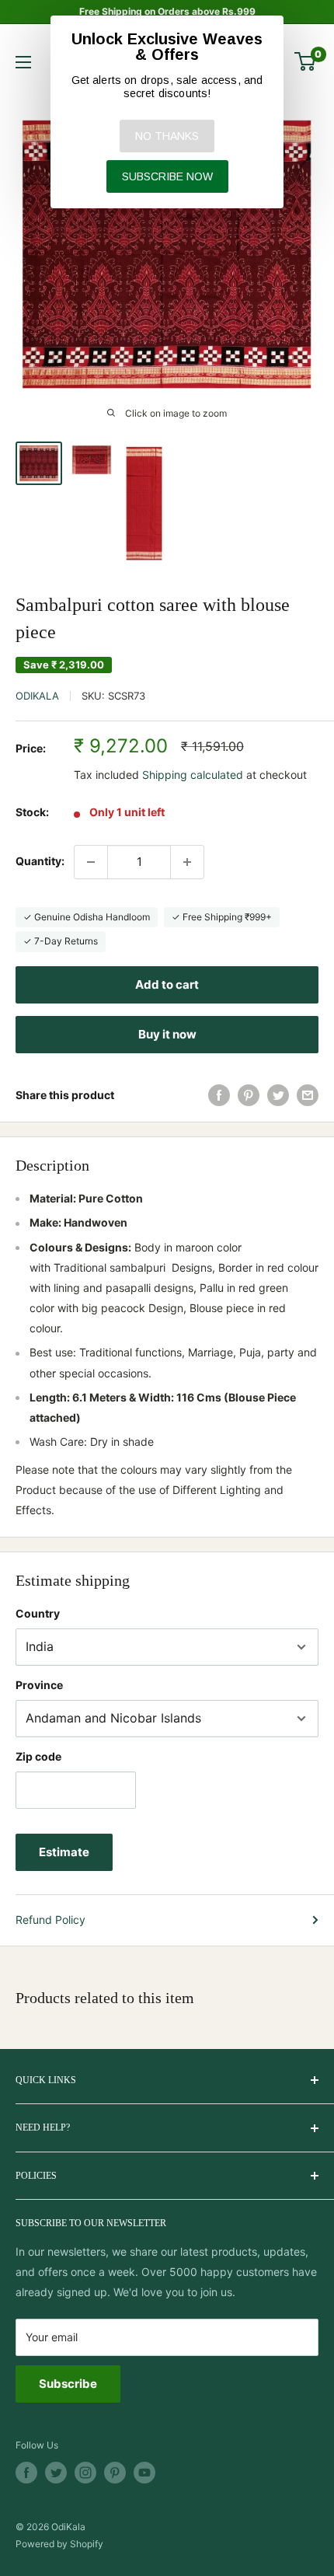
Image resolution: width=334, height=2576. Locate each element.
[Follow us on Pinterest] (115, 2473)
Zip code (38, 1756)
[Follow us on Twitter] (56, 2473)
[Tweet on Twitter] (278, 1095)
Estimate (64, 1852)
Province (39, 1685)
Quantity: (40, 861)
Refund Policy (50, 1920)
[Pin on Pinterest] (249, 1095)
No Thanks (167, 136)
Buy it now (167, 1034)
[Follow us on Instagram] (85, 2473)
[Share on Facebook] (219, 1095)
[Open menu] (23, 62)
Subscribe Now (167, 176)
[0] (306, 61)
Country (38, 1613)
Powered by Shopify (59, 2544)
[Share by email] (308, 1095)
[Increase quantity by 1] (187, 862)
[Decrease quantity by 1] (91, 862)
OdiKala (37, 696)
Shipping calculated (193, 775)
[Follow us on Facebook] (26, 2473)
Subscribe (68, 2384)
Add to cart (167, 984)
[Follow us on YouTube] (144, 2473)
